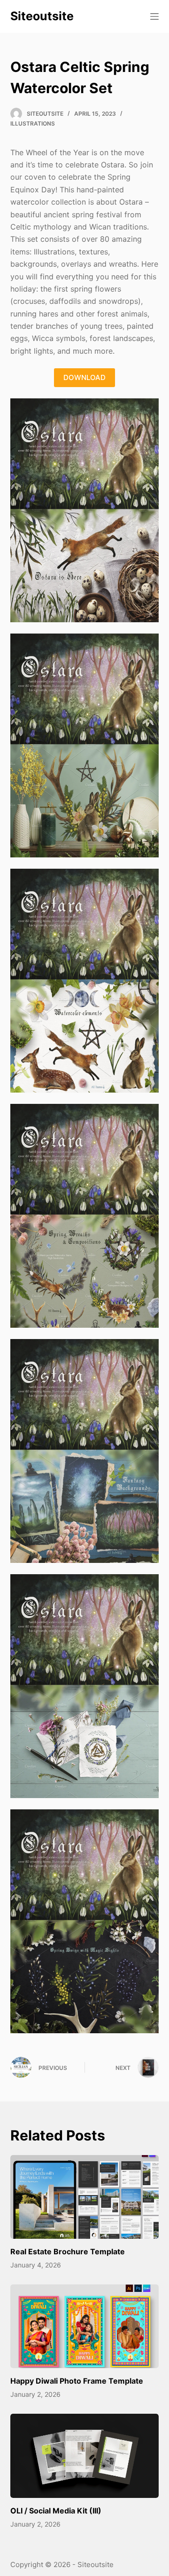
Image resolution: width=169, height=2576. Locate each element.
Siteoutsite (42, 16)
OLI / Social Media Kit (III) (56, 2511)
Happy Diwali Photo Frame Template (77, 2381)
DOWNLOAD (84, 377)
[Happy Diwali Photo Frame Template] (85, 2326)
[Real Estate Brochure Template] (85, 2197)
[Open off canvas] (154, 16)
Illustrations (33, 123)
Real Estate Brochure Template (68, 2251)
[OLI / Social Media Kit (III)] (85, 2456)
